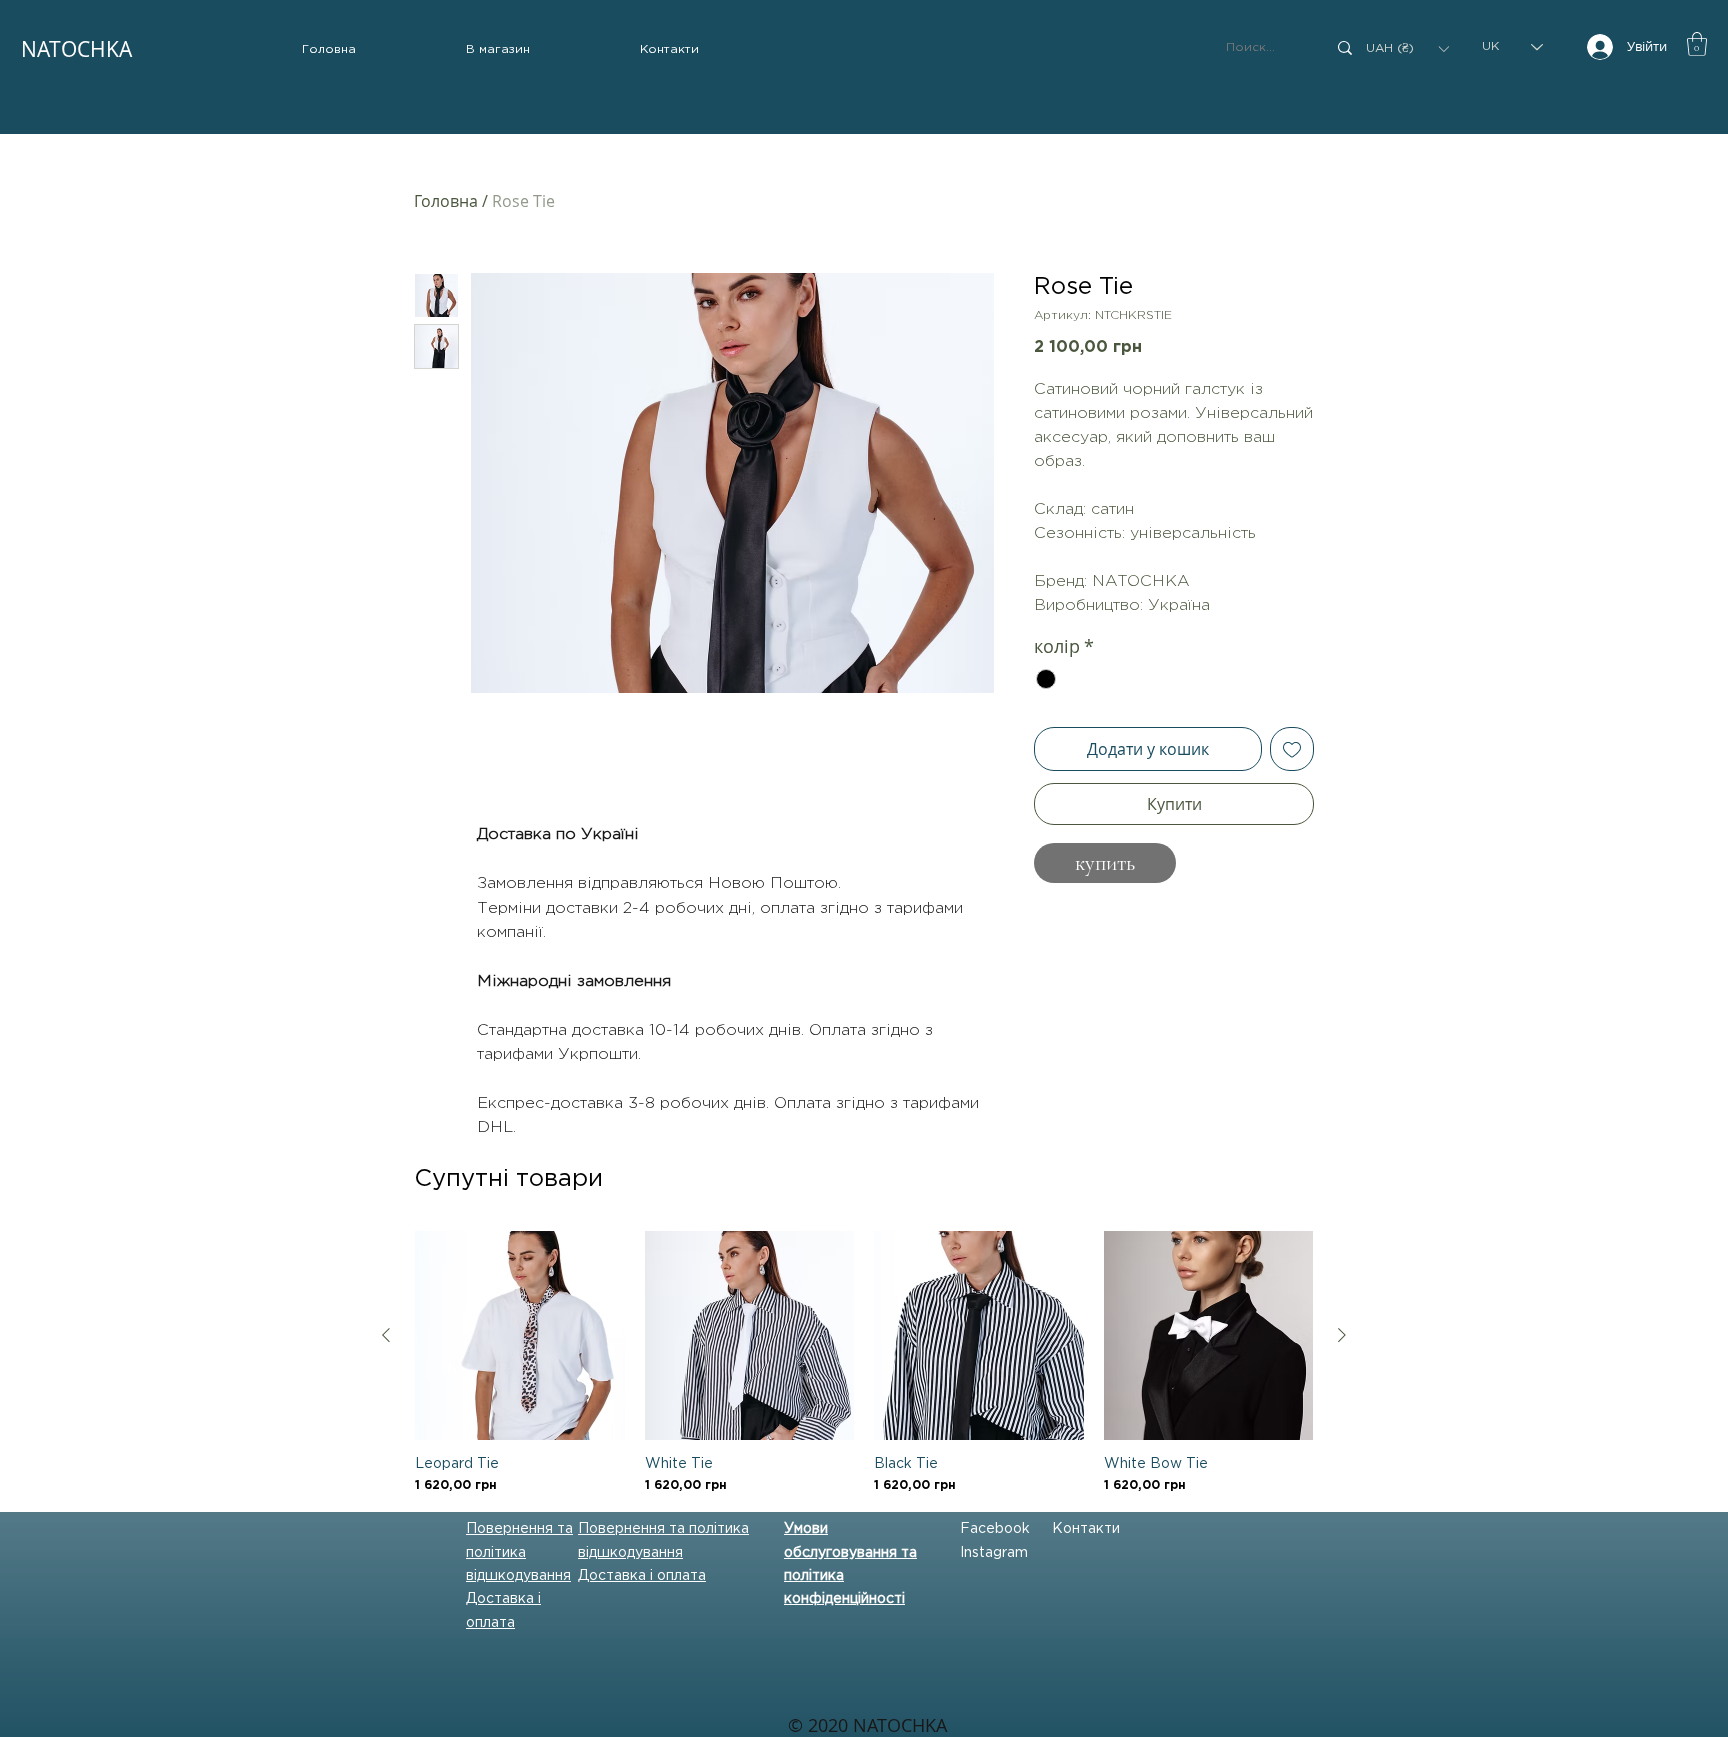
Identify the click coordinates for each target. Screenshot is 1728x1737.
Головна (446, 201)
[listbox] (1407, 48)
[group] (864, 1363)
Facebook (995, 1529)
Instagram (994, 1553)
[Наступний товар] (1342, 1335)
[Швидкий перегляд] (520, 1336)
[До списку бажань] (1292, 749)
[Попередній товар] (386, 1335)
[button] (498, 50)
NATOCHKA (76, 49)
